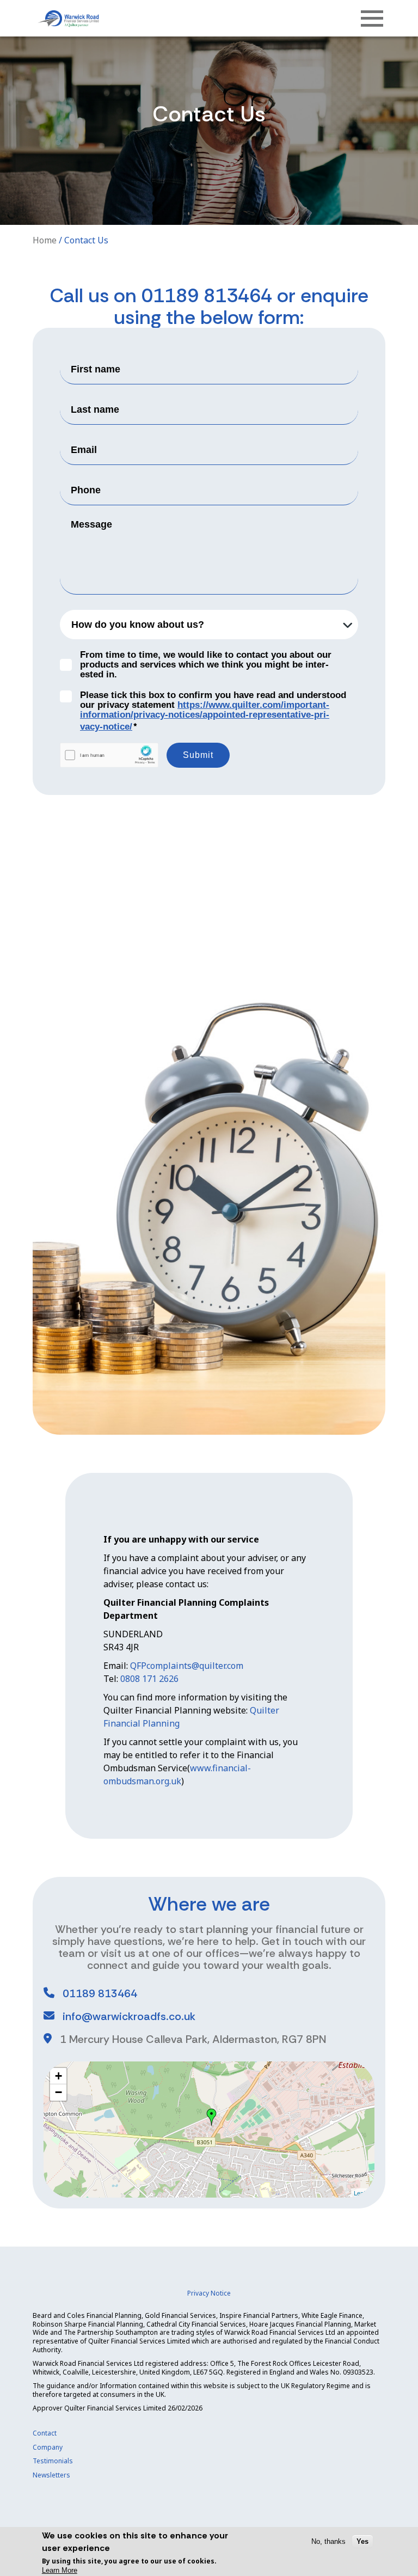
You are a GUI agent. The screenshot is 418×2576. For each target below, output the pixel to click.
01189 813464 (207, 295)
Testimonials (53, 2461)
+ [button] (59, 2076)
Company (48, 2447)
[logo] (68, 18)
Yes (362, 2541)
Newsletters (51, 2475)
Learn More (60, 2570)
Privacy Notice (209, 2293)
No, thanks (328, 2541)
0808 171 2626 (149, 1679)
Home (45, 240)
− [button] (59, 2092)
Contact (45, 2433)
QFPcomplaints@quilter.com (187, 1666)
